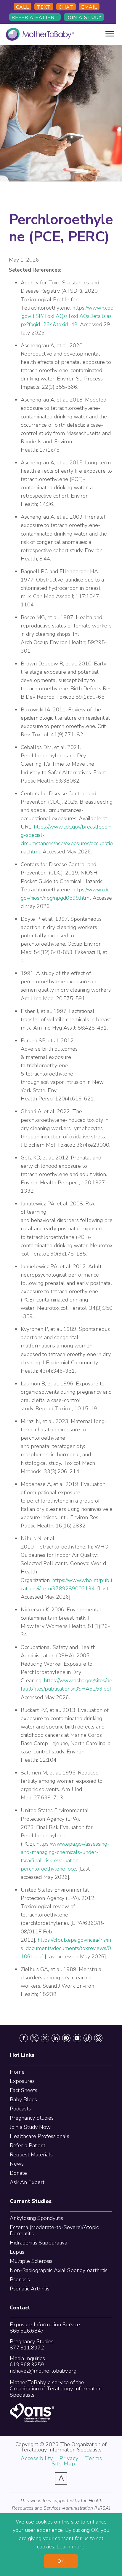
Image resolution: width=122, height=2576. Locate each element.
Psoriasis (20, 2279)
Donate (18, 2173)
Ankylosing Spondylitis (36, 2218)
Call (23, 7)
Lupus (17, 2252)
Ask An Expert (27, 2182)
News (17, 2164)
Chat (66, 7)
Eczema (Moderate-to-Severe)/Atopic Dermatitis (54, 2230)
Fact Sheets (24, 2090)
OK (61, 2561)
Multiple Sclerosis (31, 2261)
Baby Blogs (23, 2099)
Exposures (22, 2081)
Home (17, 2072)
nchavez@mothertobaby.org (43, 2371)
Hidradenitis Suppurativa (38, 2243)
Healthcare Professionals (40, 2136)
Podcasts (20, 2109)
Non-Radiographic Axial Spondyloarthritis (59, 2270)
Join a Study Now (30, 2127)
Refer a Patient (35, 17)
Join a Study (84, 17)
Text (44, 7)
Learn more (70, 2547)
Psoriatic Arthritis (30, 2289)
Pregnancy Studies (32, 2118)
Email (89, 7)
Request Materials (31, 2155)
